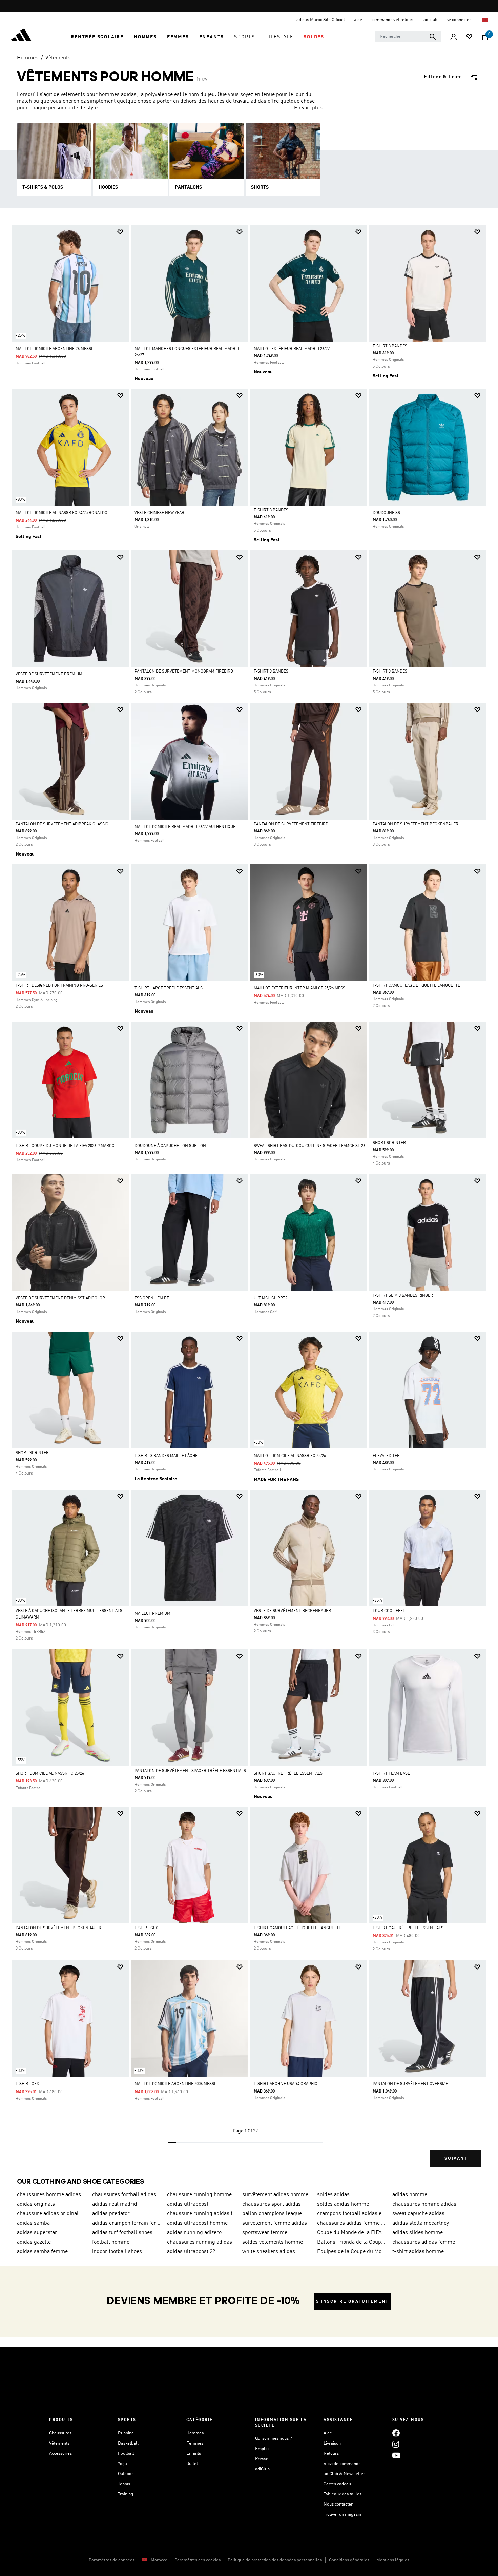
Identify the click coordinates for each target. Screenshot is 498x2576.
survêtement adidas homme (275, 2195)
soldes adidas (333, 2195)
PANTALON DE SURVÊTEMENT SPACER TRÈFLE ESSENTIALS (190, 1771)
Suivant (456, 2158)
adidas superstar (37, 2233)
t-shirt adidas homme (418, 2252)
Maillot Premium (152, 1614)
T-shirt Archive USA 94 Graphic (286, 2084)
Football (126, 2454)
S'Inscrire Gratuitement (352, 2301)
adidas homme (410, 2195)
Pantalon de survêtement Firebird (291, 824)
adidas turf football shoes (122, 2233)
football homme (111, 2242)
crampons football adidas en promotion (352, 2214)
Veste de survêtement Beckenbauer (292, 1611)
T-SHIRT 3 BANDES (390, 346)
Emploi (262, 2449)
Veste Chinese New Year (159, 513)
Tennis (124, 2484)
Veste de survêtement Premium (49, 674)
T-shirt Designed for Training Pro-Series (59, 986)
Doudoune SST (388, 513)
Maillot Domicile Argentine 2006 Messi (175, 2084)
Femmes (195, 2443)
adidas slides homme (418, 2233)
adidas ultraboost (188, 2204)
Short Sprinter (389, 1143)
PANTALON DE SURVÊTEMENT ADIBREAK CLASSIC (62, 824)
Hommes (28, 58)
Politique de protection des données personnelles (275, 2560)
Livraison (332, 2443)
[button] (97, 37)
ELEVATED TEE (386, 1456)
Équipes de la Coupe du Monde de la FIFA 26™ (352, 2252)
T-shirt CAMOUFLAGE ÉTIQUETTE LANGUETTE (416, 986)
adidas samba (33, 2223)
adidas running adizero (194, 2233)
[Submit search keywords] (433, 37)
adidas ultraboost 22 (191, 2252)
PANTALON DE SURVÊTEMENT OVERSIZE (410, 2084)
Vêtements (58, 58)
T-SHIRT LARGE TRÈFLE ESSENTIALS (169, 988)
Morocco (159, 2560)
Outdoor (126, 2474)
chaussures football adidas (124, 2195)
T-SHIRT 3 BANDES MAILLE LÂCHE (166, 1456)
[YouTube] (396, 2456)
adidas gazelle (34, 2242)
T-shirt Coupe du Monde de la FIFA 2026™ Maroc (65, 1146)
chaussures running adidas (200, 2242)
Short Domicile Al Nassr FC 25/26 (50, 1774)
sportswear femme (265, 2233)
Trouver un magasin (342, 2515)
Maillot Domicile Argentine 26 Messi (54, 349)
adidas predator (111, 2214)
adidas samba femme (42, 2252)
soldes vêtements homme (273, 2242)
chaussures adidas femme (424, 2242)
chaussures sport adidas (272, 2204)
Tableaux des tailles (343, 2494)
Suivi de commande (342, 2464)
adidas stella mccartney (421, 2223)
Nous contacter (338, 2504)
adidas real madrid (115, 2204)
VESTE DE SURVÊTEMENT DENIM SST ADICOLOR (60, 1298)
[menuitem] (97, 37)
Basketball (128, 2443)
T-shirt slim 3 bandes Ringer (403, 1296)
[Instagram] (396, 2444)
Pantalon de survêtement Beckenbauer (416, 824)
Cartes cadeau (337, 2484)
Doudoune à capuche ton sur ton (170, 1146)
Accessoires (60, 2454)
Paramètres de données (112, 2560)
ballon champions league (272, 2214)
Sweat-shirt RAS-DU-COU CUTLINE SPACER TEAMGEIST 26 (309, 1146)
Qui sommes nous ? (273, 2439)
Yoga (122, 2464)
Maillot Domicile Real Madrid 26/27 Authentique (185, 827)
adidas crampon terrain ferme (127, 2223)
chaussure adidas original (48, 2214)
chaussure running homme (199, 2195)
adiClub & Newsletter (344, 2474)
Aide (328, 2433)
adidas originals (36, 2204)
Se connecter (459, 20)
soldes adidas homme (343, 2204)
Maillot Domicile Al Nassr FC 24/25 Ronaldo (61, 513)
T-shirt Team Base (391, 1774)
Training (126, 2494)
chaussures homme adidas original (52, 2195)
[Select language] (486, 20)
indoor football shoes (117, 2252)
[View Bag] (485, 37)
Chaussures (60, 2433)
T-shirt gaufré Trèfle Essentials (408, 1928)
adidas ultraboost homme (197, 2223)
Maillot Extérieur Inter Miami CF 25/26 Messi (300, 988)
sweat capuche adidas (418, 2214)
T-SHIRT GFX (146, 1928)
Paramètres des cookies (198, 2560)
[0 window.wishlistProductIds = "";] (469, 37)
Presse (262, 2459)
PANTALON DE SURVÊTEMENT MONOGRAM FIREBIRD (184, 672)
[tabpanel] (249, 1202)
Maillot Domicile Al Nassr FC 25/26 (290, 1456)
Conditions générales (349, 2560)
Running (126, 2433)
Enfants (194, 2454)
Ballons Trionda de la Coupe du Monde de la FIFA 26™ (352, 2242)
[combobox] (408, 37)
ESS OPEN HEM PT (152, 1298)
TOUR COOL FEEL (389, 1611)
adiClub (262, 2469)
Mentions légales (393, 2560)
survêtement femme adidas (275, 2223)
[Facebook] (396, 2433)
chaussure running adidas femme (202, 2214)
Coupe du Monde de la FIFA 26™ (352, 2233)
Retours (331, 2454)
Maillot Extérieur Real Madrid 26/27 (292, 349)
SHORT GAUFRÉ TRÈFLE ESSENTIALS (288, 1774)
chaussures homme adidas (424, 2204)
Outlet (192, 2464)
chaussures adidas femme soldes (352, 2223)
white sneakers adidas (269, 2252)
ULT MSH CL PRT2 (271, 1298)
